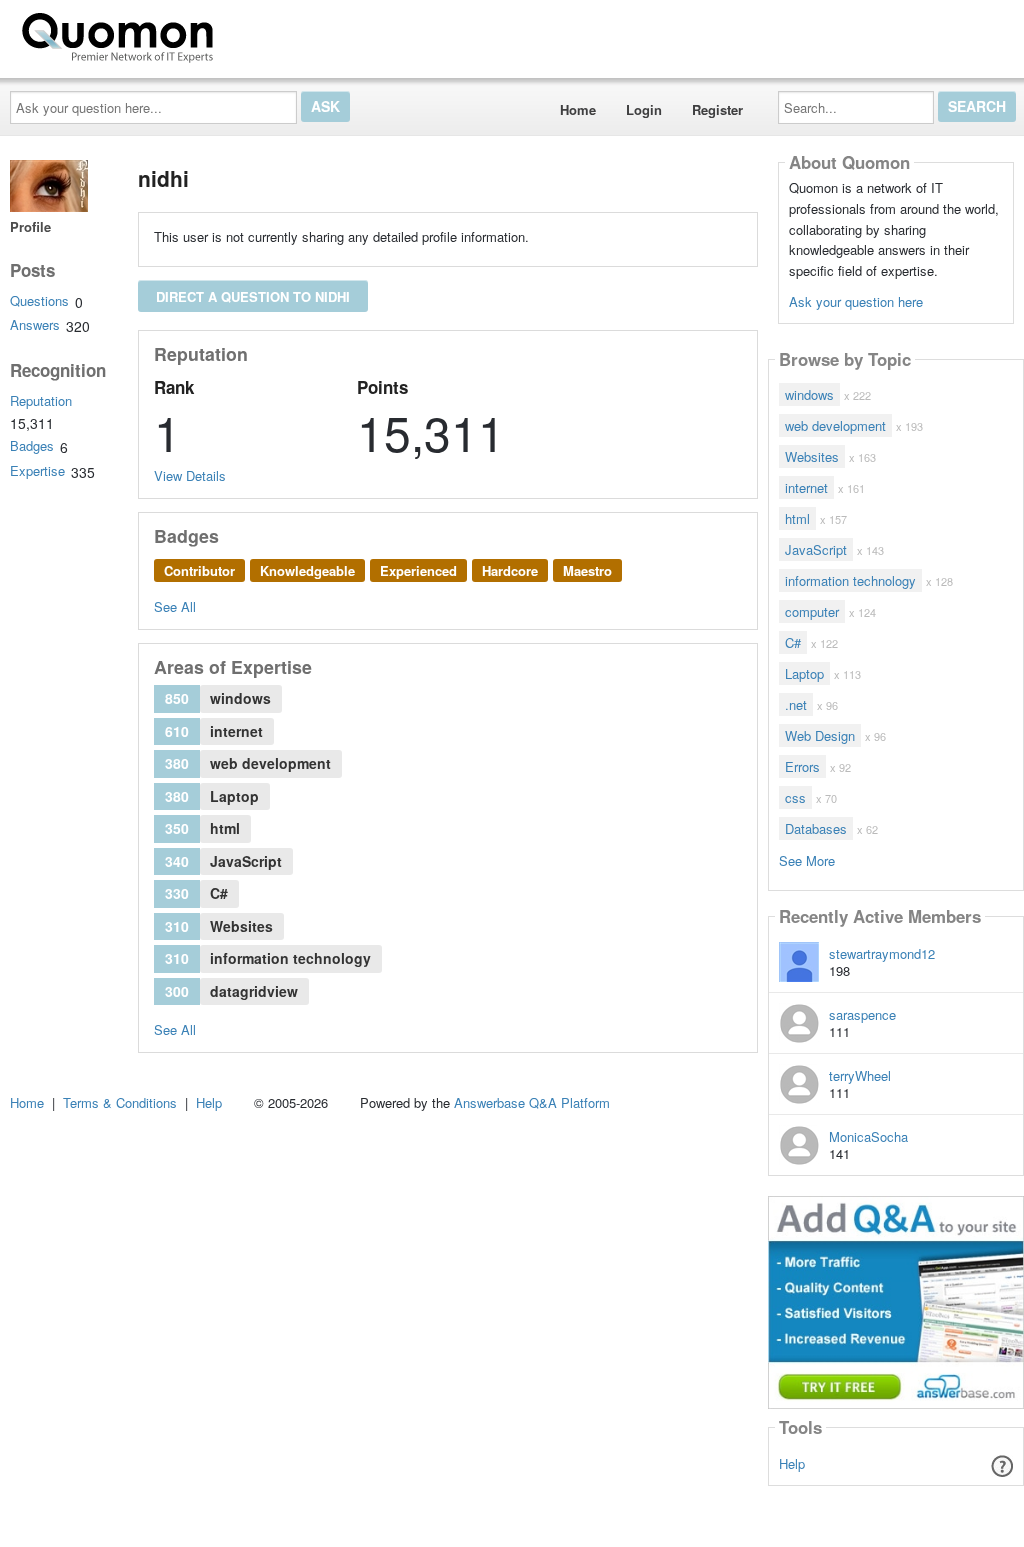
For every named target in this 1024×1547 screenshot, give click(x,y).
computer (812, 611)
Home (578, 109)
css (795, 797)
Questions (39, 300)
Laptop (804, 673)
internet (806, 487)
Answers (35, 324)
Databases (816, 828)
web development (835, 425)
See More (807, 859)
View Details (190, 475)
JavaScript (816, 549)
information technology (850, 580)
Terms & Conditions (120, 1102)
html (797, 518)
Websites (812, 456)
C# (793, 642)
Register (717, 109)
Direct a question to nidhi (253, 296)
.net (796, 704)
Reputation (41, 400)
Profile (30, 226)
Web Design (820, 735)
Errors (802, 766)
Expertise (37, 470)
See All (175, 606)
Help (792, 1463)
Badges (32, 445)
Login (644, 109)
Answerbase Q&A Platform (532, 1102)
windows (809, 394)
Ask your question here (856, 301)
